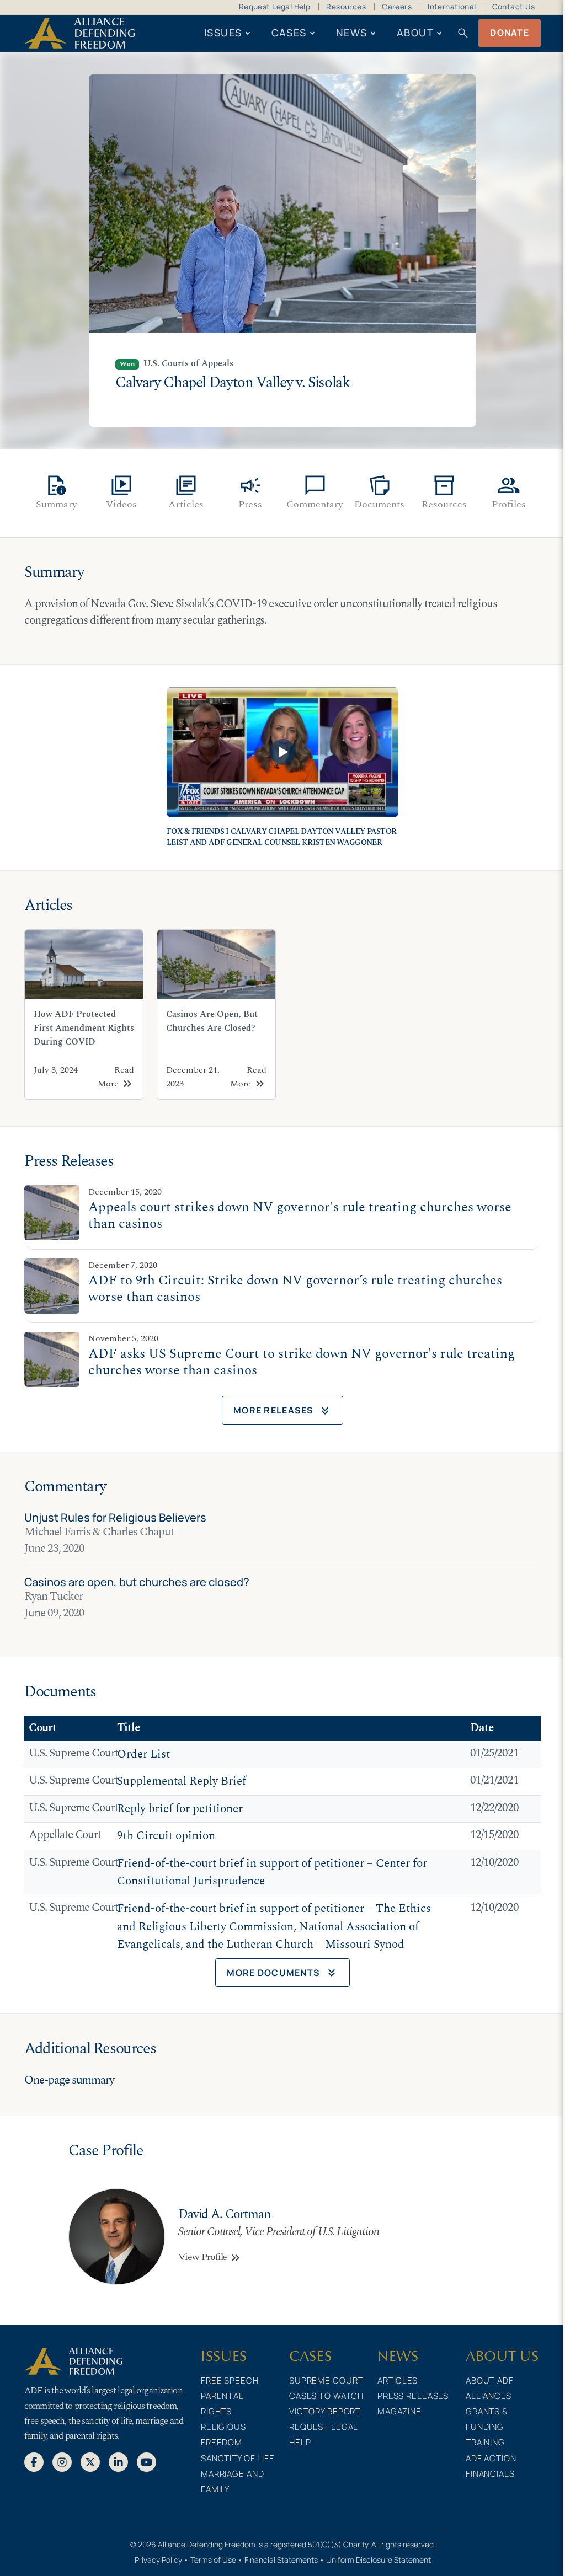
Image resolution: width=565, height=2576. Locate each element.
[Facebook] (34, 2461)
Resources (346, 7)
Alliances (489, 2396)
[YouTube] (146, 2461)
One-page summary (69, 2080)
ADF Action (491, 2458)
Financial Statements (281, 2560)
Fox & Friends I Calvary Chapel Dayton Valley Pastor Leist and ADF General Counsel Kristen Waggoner (281, 837)
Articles (398, 2380)
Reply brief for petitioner (180, 1809)
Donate (510, 33)
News (352, 33)
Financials (490, 2474)
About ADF (490, 2380)
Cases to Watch (326, 2396)
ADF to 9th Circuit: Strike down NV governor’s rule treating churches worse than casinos (295, 1289)
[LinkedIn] (118, 2461)
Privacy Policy (158, 2560)
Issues (223, 33)
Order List (143, 1754)
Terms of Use (213, 2560)
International (452, 7)
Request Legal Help (274, 7)
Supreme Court (326, 2380)
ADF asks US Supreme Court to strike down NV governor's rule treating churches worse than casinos (302, 1362)
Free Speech (230, 2380)
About (415, 33)
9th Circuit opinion (166, 1836)
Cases (289, 33)
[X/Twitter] (90, 2461)
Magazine (399, 2411)
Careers (397, 7)
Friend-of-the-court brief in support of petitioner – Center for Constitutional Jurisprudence (272, 1873)
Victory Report (325, 2411)
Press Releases (413, 2396)
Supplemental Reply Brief (182, 1781)
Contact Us (514, 7)
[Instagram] (62, 2461)
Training (485, 2442)
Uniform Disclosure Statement (379, 2560)
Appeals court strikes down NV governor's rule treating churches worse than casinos (300, 1215)
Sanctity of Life (238, 2458)
